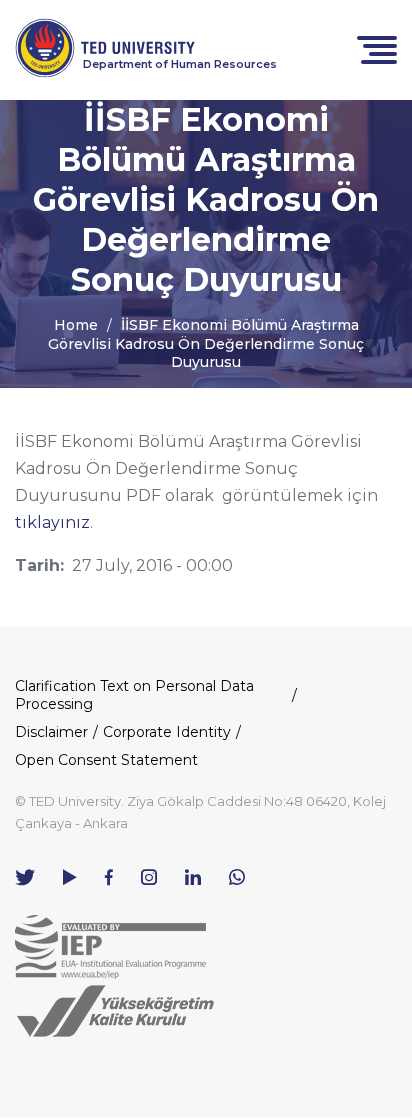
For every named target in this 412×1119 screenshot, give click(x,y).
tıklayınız (52, 522)
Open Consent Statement (106, 760)
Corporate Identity (167, 732)
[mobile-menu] (377, 48)
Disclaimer (51, 732)
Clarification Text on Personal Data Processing (134, 695)
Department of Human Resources (180, 64)
